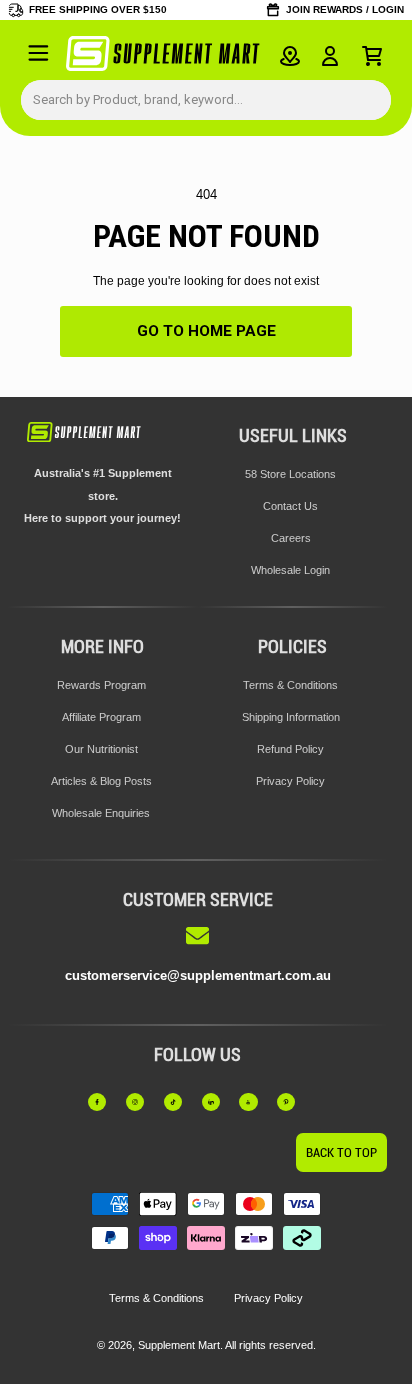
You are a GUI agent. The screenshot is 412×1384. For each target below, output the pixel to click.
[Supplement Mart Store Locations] (290, 56)
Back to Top (341, 1152)
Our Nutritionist (101, 749)
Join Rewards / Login (345, 9)
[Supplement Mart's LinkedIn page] (217, 1102)
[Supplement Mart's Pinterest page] (292, 1102)
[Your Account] (330, 56)
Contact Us (290, 506)
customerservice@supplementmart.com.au (198, 975)
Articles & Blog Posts (101, 781)
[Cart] (372, 56)
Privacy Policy (290, 781)
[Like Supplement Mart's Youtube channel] (254, 1102)
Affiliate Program (101, 717)
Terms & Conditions (290, 685)
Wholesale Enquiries (101, 813)
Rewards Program (101, 685)
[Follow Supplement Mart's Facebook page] (103, 1102)
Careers (291, 538)
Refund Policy (290, 749)
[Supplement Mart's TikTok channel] (179, 1102)
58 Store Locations (290, 474)
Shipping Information (291, 717)
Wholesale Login (290, 570)
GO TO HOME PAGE (206, 331)
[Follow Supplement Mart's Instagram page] (141, 1102)
